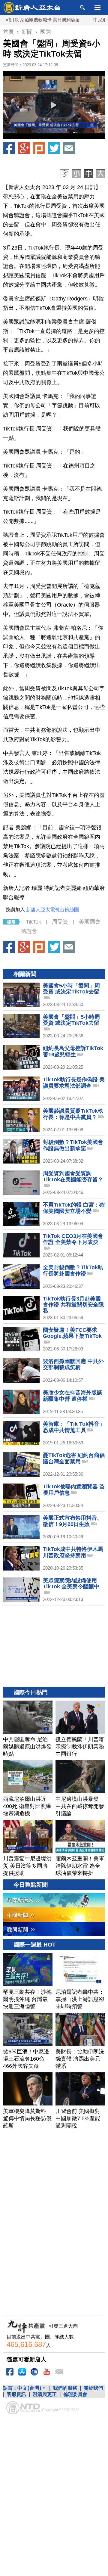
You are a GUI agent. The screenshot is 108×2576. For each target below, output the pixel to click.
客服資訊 (16, 2394)
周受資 (60, 922)
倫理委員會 (75, 2394)
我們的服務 (65, 2388)
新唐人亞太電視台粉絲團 (52, 910)
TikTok (33, 922)
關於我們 (93, 2388)
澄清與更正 (45, 2394)
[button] (54, 105)
